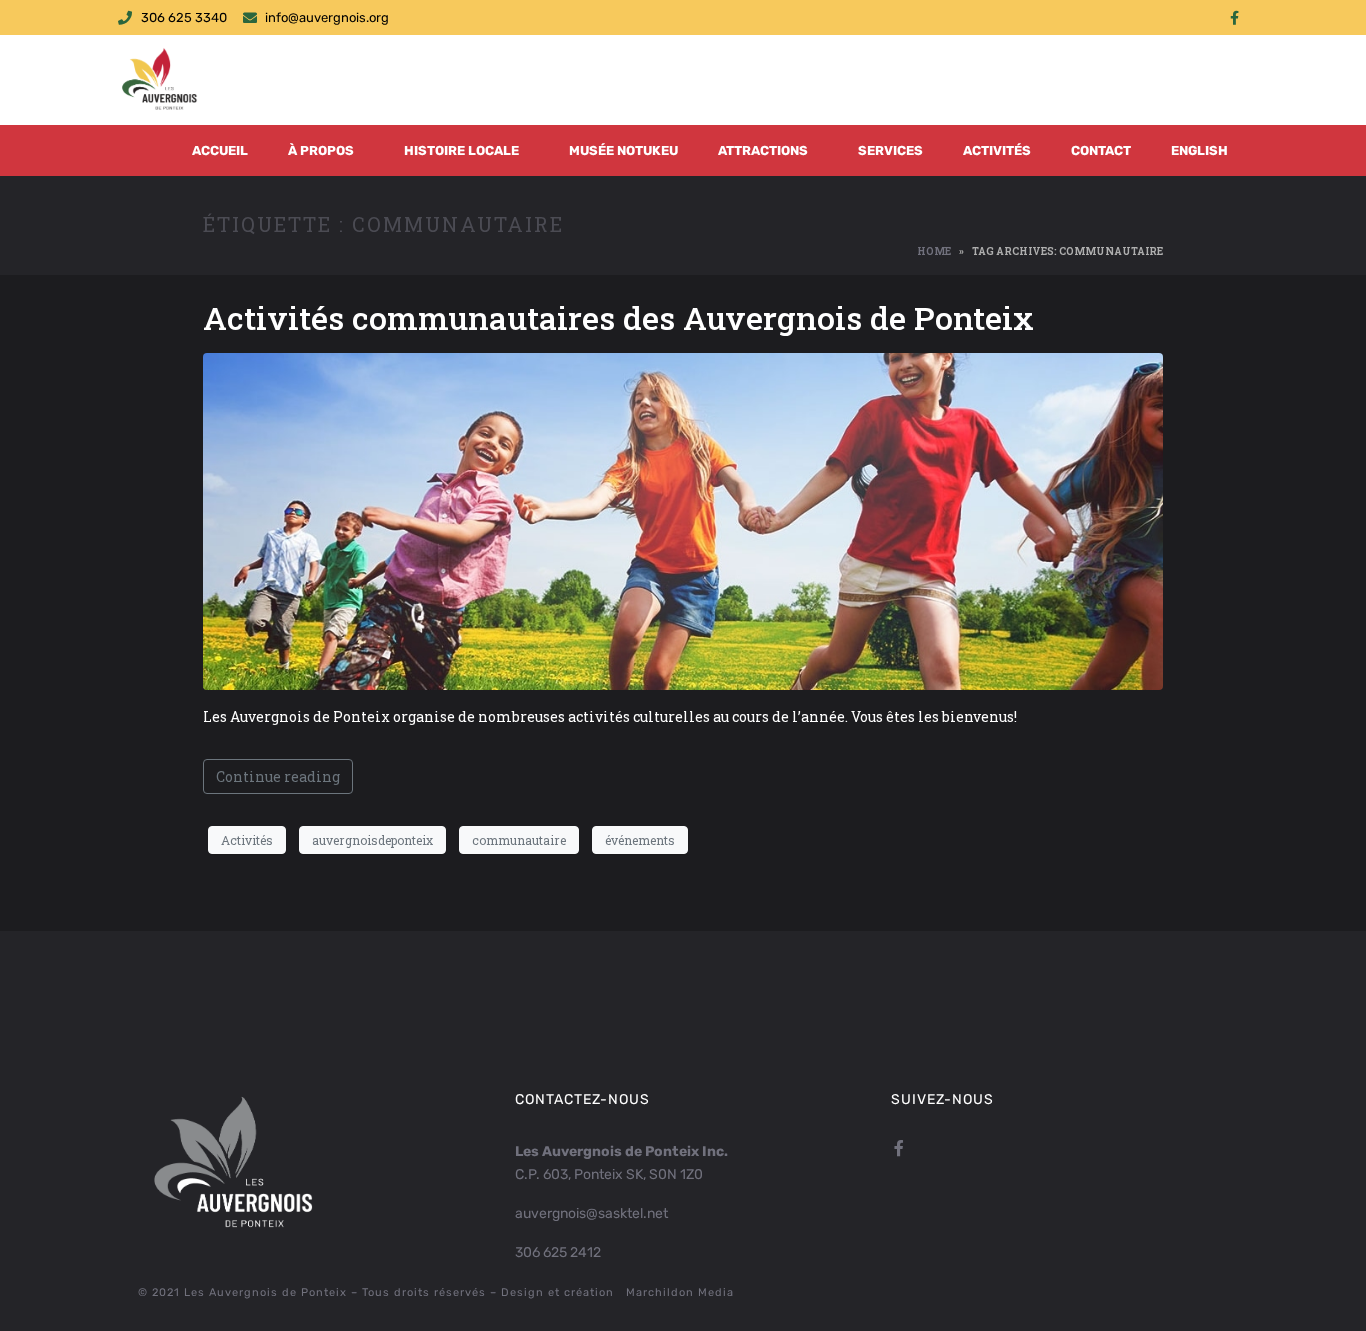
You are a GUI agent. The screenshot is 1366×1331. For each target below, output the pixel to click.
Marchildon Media (680, 1292)
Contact (1101, 150)
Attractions (763, 150)
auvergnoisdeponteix (372, 840)
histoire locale (461, 150)
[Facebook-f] (1234, 18)
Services (890, 150)
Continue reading (278, 776)
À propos (321, 150)
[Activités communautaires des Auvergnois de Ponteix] (683, 520)
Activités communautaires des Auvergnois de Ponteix (618, 317)
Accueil (220, 150)
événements (640, 840)
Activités (997, 150)
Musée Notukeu (623, 150)
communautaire (519, 840)
